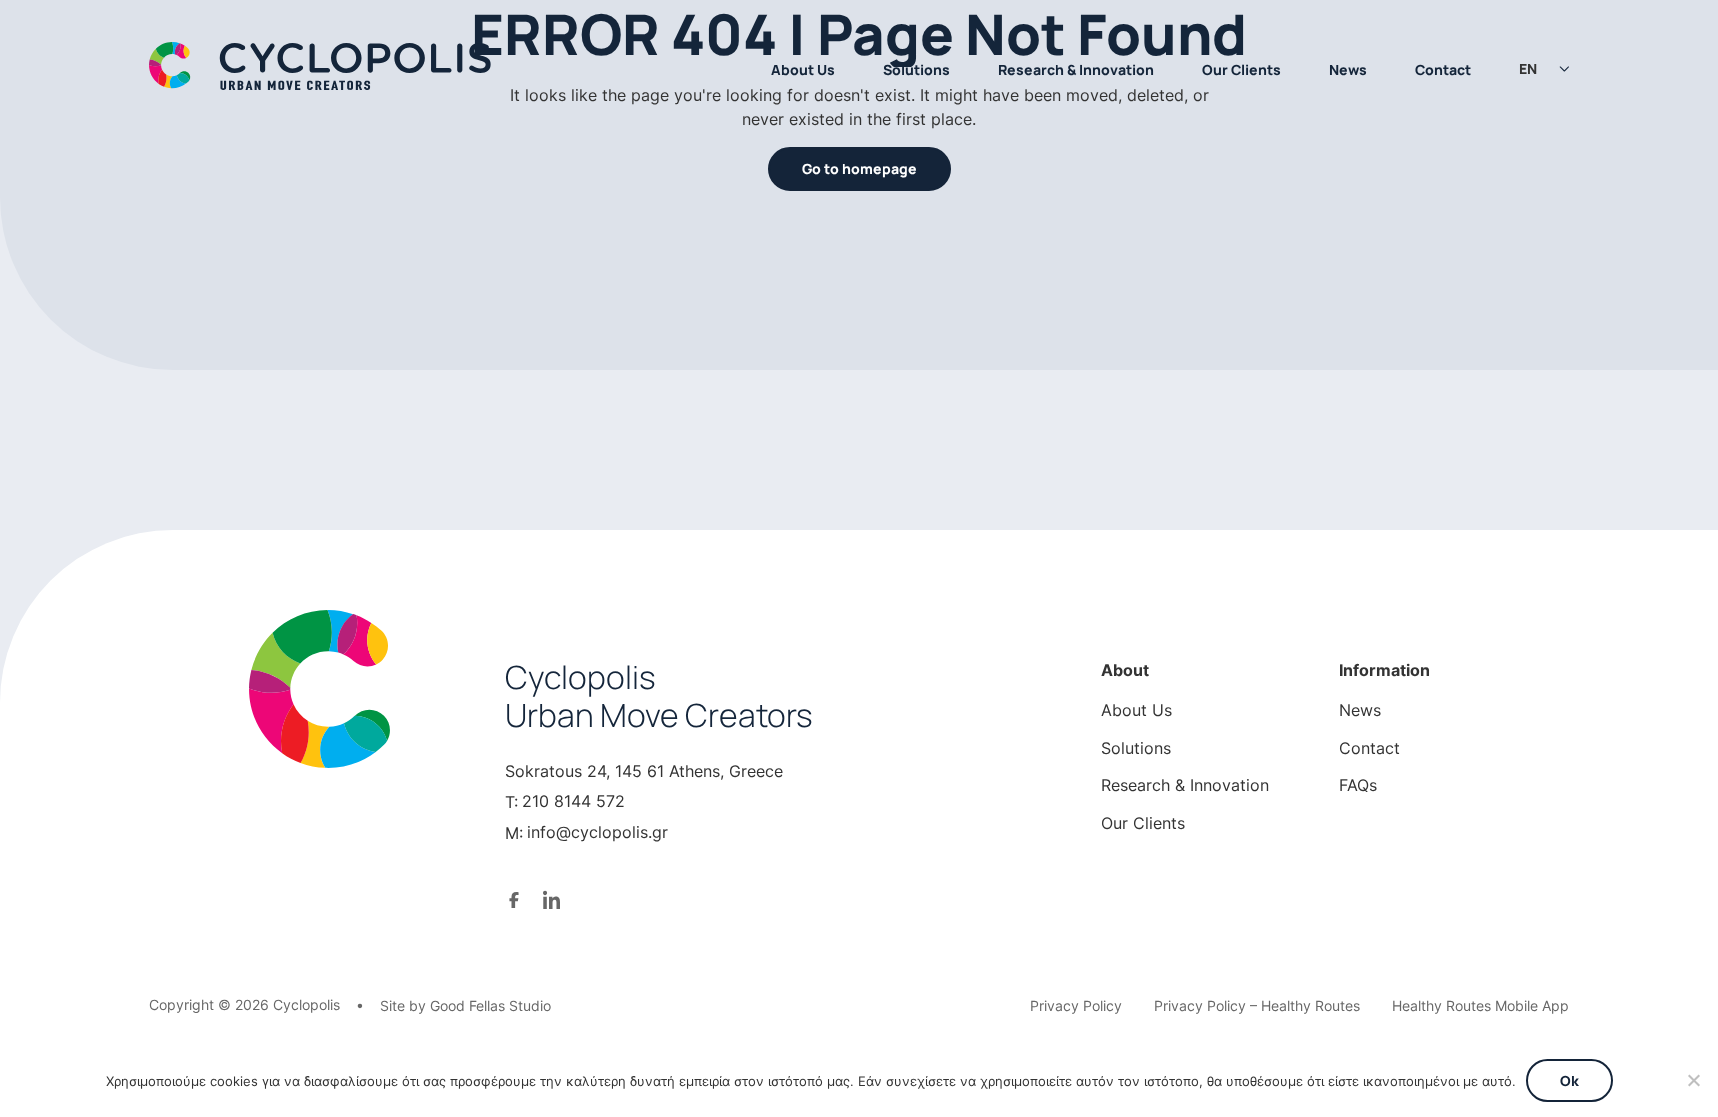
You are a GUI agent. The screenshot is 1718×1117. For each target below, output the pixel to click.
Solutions (916, 69)
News (1348, 69)
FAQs (1358, 785)
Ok (1569, 1080)
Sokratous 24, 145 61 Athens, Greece (644, 771)
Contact (1443, 69)
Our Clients (1241, 69)
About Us (803, 69)
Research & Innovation (1076, 69)
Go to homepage (859, 168)
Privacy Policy (1076, 1005)
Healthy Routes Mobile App (1480, 1005)
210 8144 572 (573, 801)
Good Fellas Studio (490, 1005)
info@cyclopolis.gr (597, 832)
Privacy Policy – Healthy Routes (1257, 1005)
